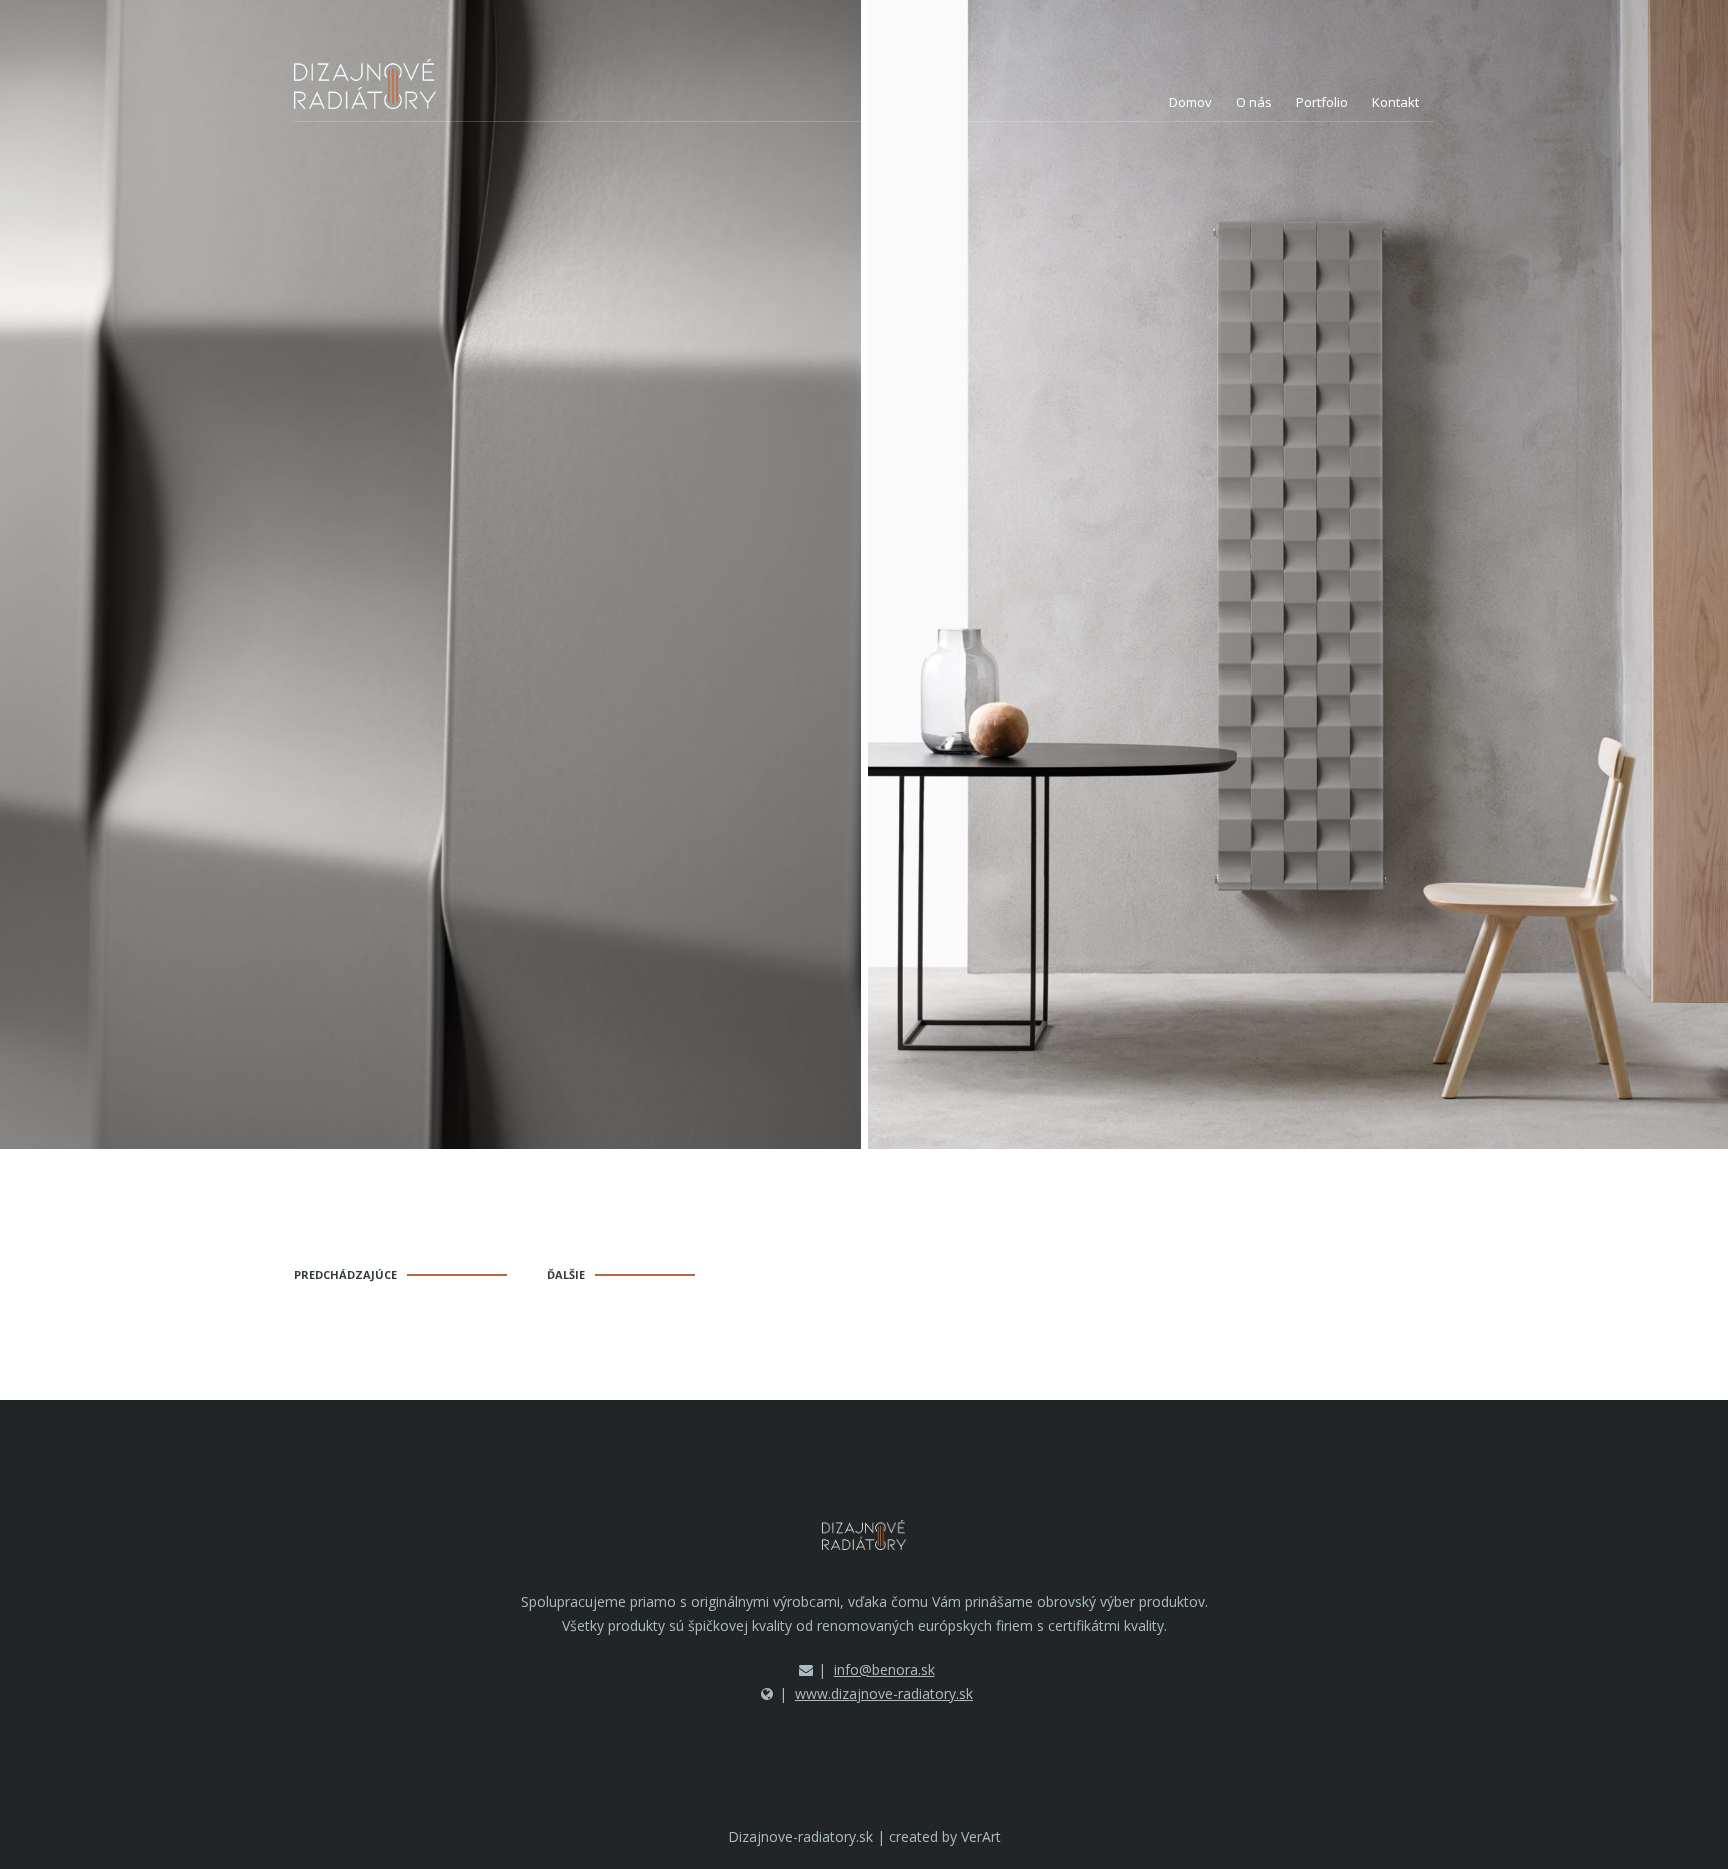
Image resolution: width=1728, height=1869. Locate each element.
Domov (1190, 102)
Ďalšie (566, 1274)
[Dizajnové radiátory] (365, 84)
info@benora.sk (884, 1669)
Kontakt (1395, 102)
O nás (1254, 102)
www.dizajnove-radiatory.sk (884, 1693)
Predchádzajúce (345, 1274)
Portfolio (1322, 102)
